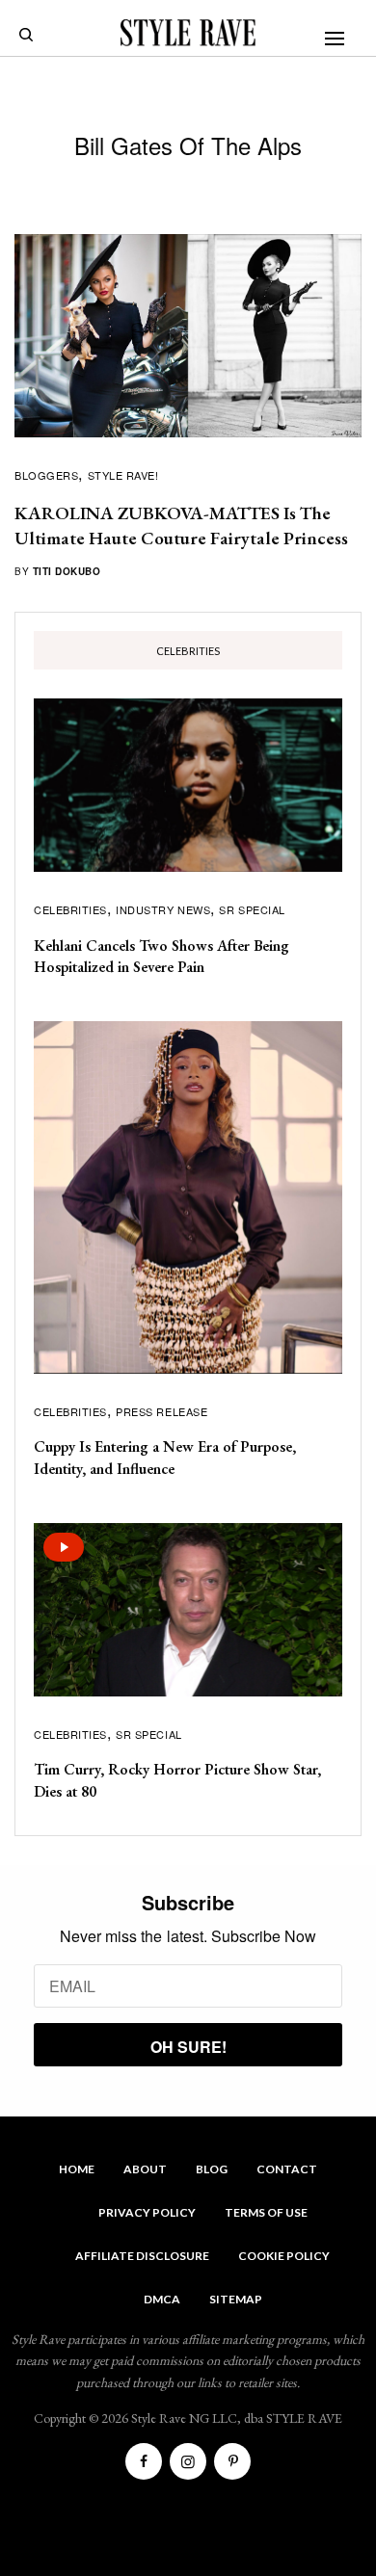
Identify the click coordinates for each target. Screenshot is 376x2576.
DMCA (162, 2299)
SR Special (252, 909)
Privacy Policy (147, 2212)
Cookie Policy (284, 2256)
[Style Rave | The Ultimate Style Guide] (188, 33)
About (145, 2169)
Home (77, 2169)
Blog (212, 2169)
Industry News (163, 909)
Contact (287, 2169)
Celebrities (70, 909)
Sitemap (236, 2299)
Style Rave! (123, 475)
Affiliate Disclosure (142, 2256)
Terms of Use (266, 2212)
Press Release (161, 1411)
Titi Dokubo (67, 571)
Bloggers (46, 475)
